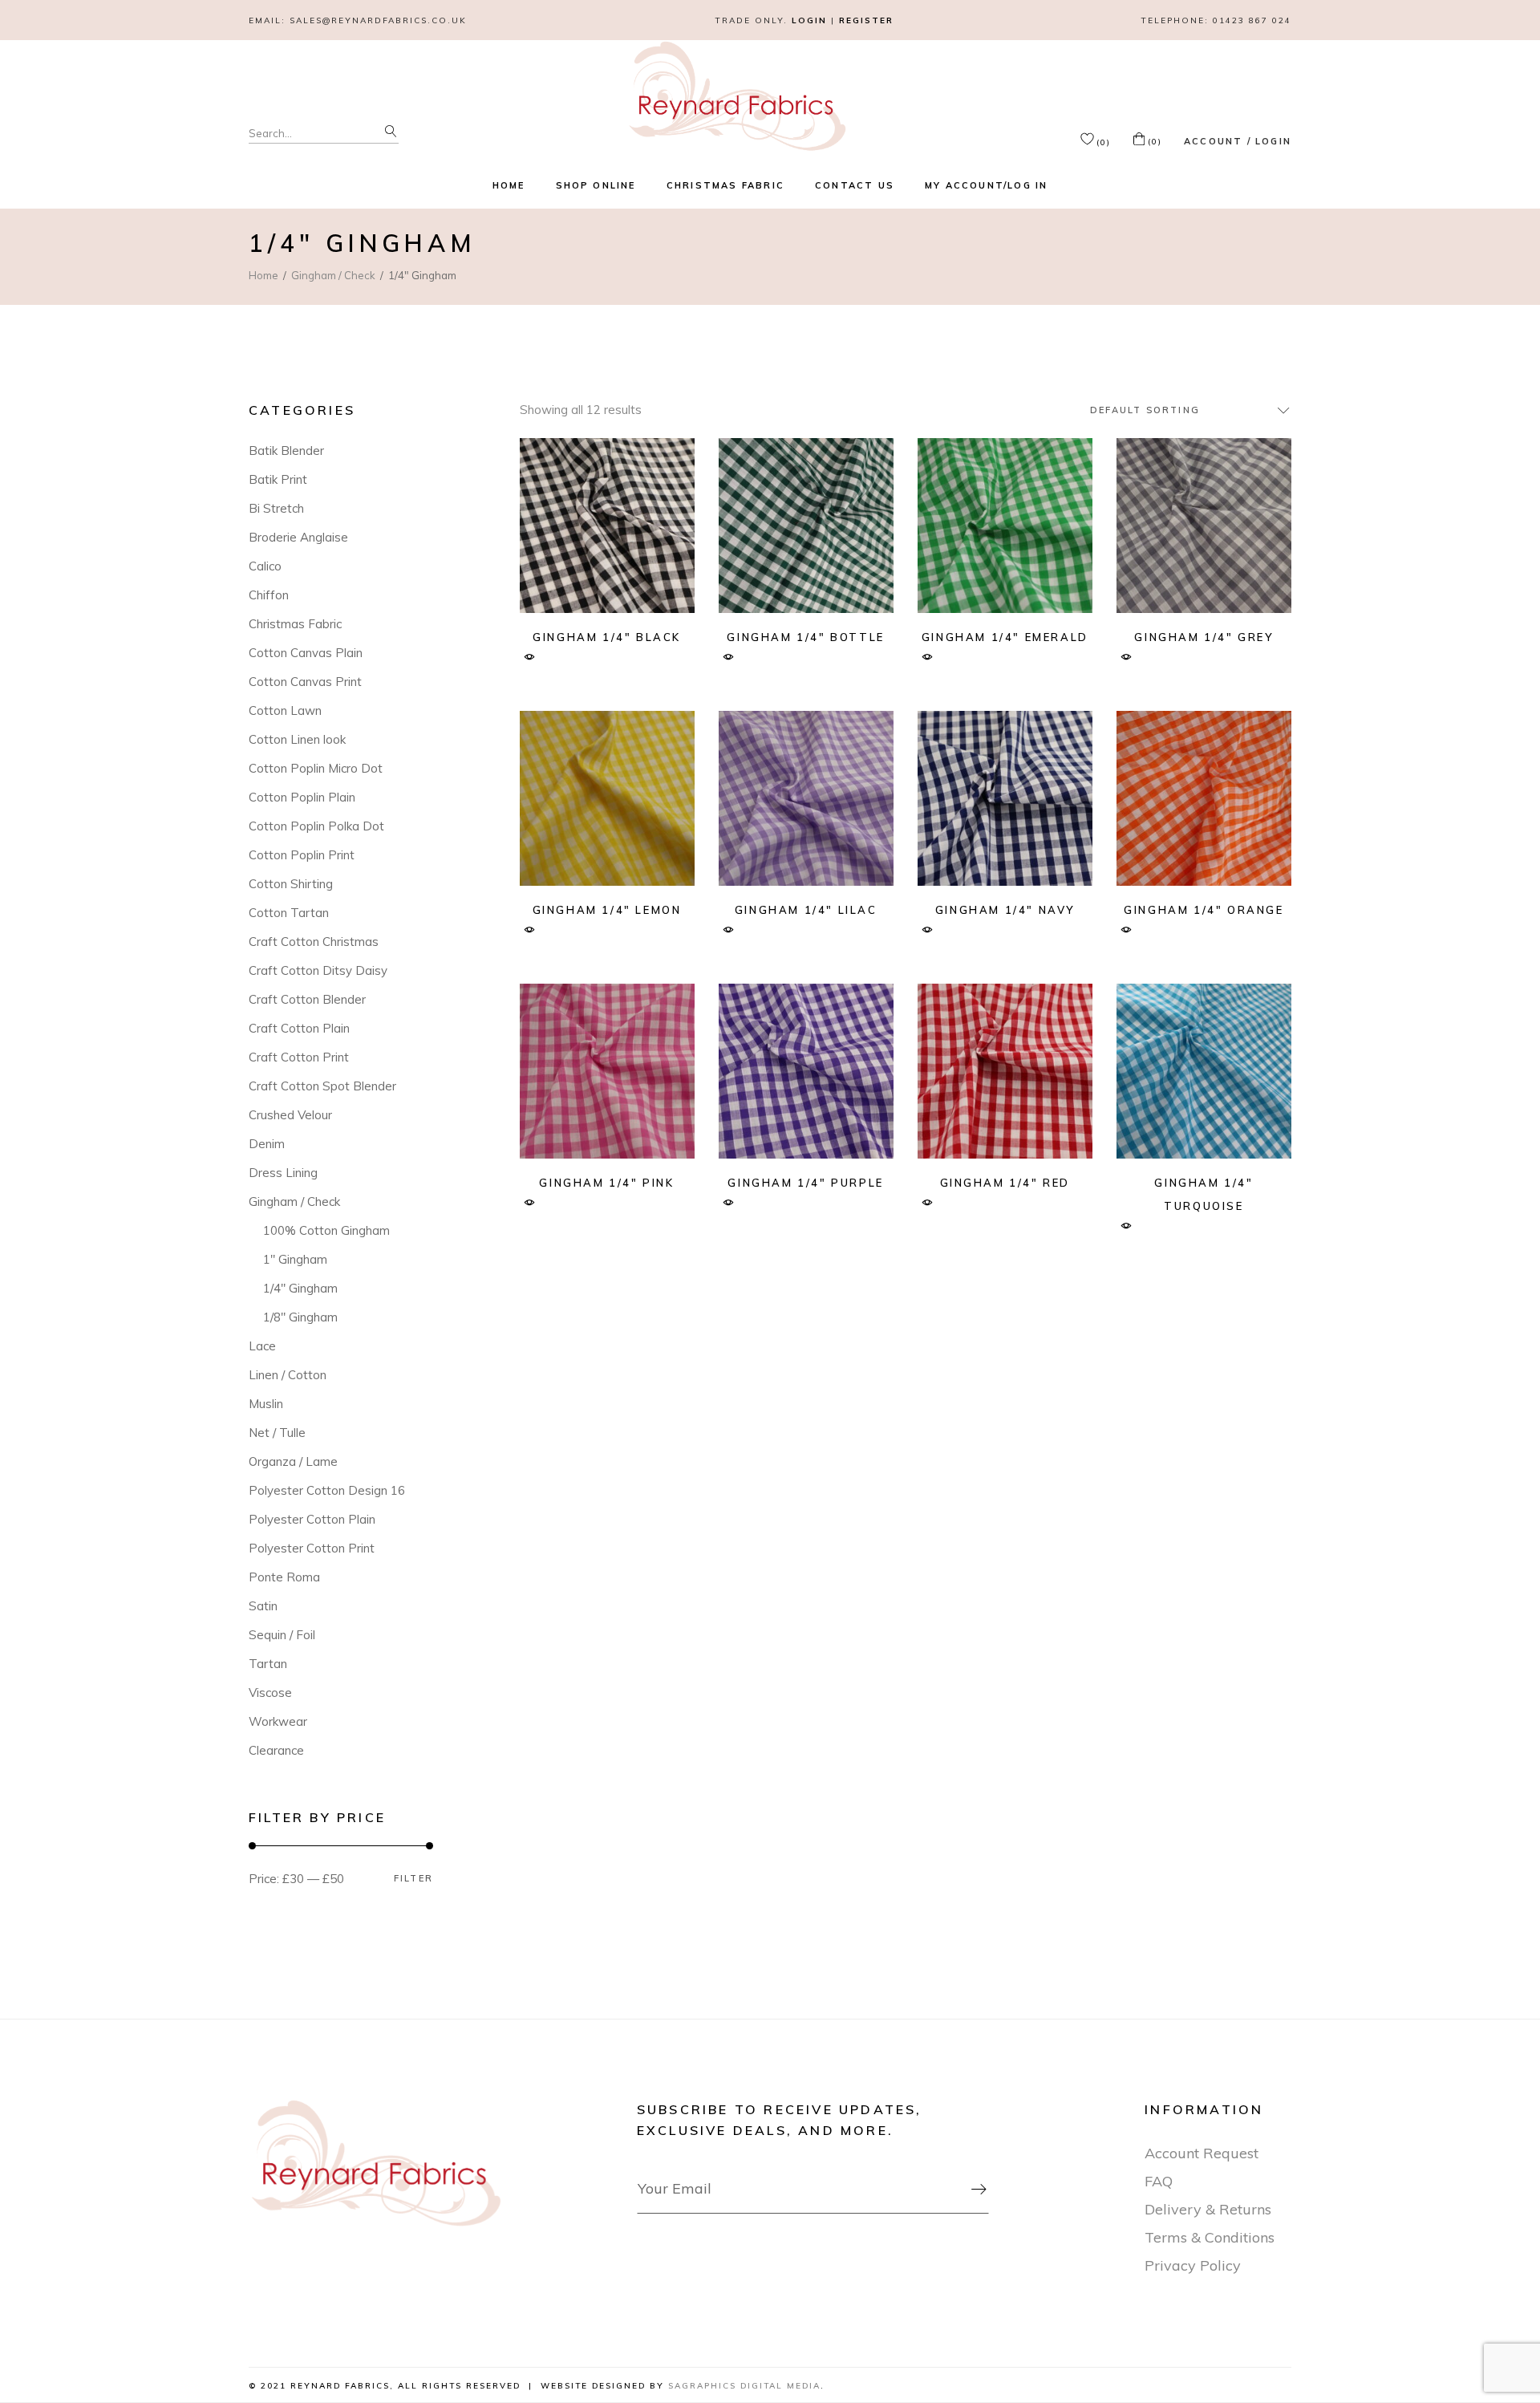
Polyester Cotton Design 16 (327, 1490)
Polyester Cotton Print (312, 1548)
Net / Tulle (277, 1433)
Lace (262, 1346)
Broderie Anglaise (298, 537)
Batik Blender (286, 451)
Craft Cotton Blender (307, 999)
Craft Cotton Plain (299, 1028)
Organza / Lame (293, 1461)
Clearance (276, 1750)
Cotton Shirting (291, 884)
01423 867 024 (1252, 20)
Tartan (268, 1664)
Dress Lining (283, 1173)
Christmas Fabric (295, 624)
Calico (265, 566)
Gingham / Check (294, 1201)
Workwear (278, 1721)
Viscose (270, 1693)
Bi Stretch (276, 508)
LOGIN (809, 20)
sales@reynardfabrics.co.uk (378, 20)
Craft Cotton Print (299, 1057)
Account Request (1202, 2153)
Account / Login (1238, 141)
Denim (267, 1144)
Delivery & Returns (1208, 2209)
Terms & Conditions (1210, 2237)
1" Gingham (295, 1259)
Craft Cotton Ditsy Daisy (318, 970)
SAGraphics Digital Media (744, 2386)
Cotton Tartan (289, 913)
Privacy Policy (1193, 2265)
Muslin (266, 1404)
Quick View (530, 658)
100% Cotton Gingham (326, 1230)
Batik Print (278, 479)
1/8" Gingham (300, 1317)
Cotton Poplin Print (302, 855)
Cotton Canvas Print (305, 682)
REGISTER (866, 20)
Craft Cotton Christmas (314, 942)
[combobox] (1183, 410)
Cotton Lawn (285, 710)
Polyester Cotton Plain (312, 1519)
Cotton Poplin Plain (302, 797)
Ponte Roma (284, 1577)
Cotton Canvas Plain (306, 653)
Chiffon (269, 595)
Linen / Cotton (288, 1375)
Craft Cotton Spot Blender (322, 1086)
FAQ (1159, 2181)
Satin (263, 1606)
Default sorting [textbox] (1145, 410)
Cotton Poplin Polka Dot (316, 826)
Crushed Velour (290, 1115)
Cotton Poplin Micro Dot (316, 768)
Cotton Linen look (297, 739)
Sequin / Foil (282, 1635)
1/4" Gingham (300, 1288)
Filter (413, 1879)
